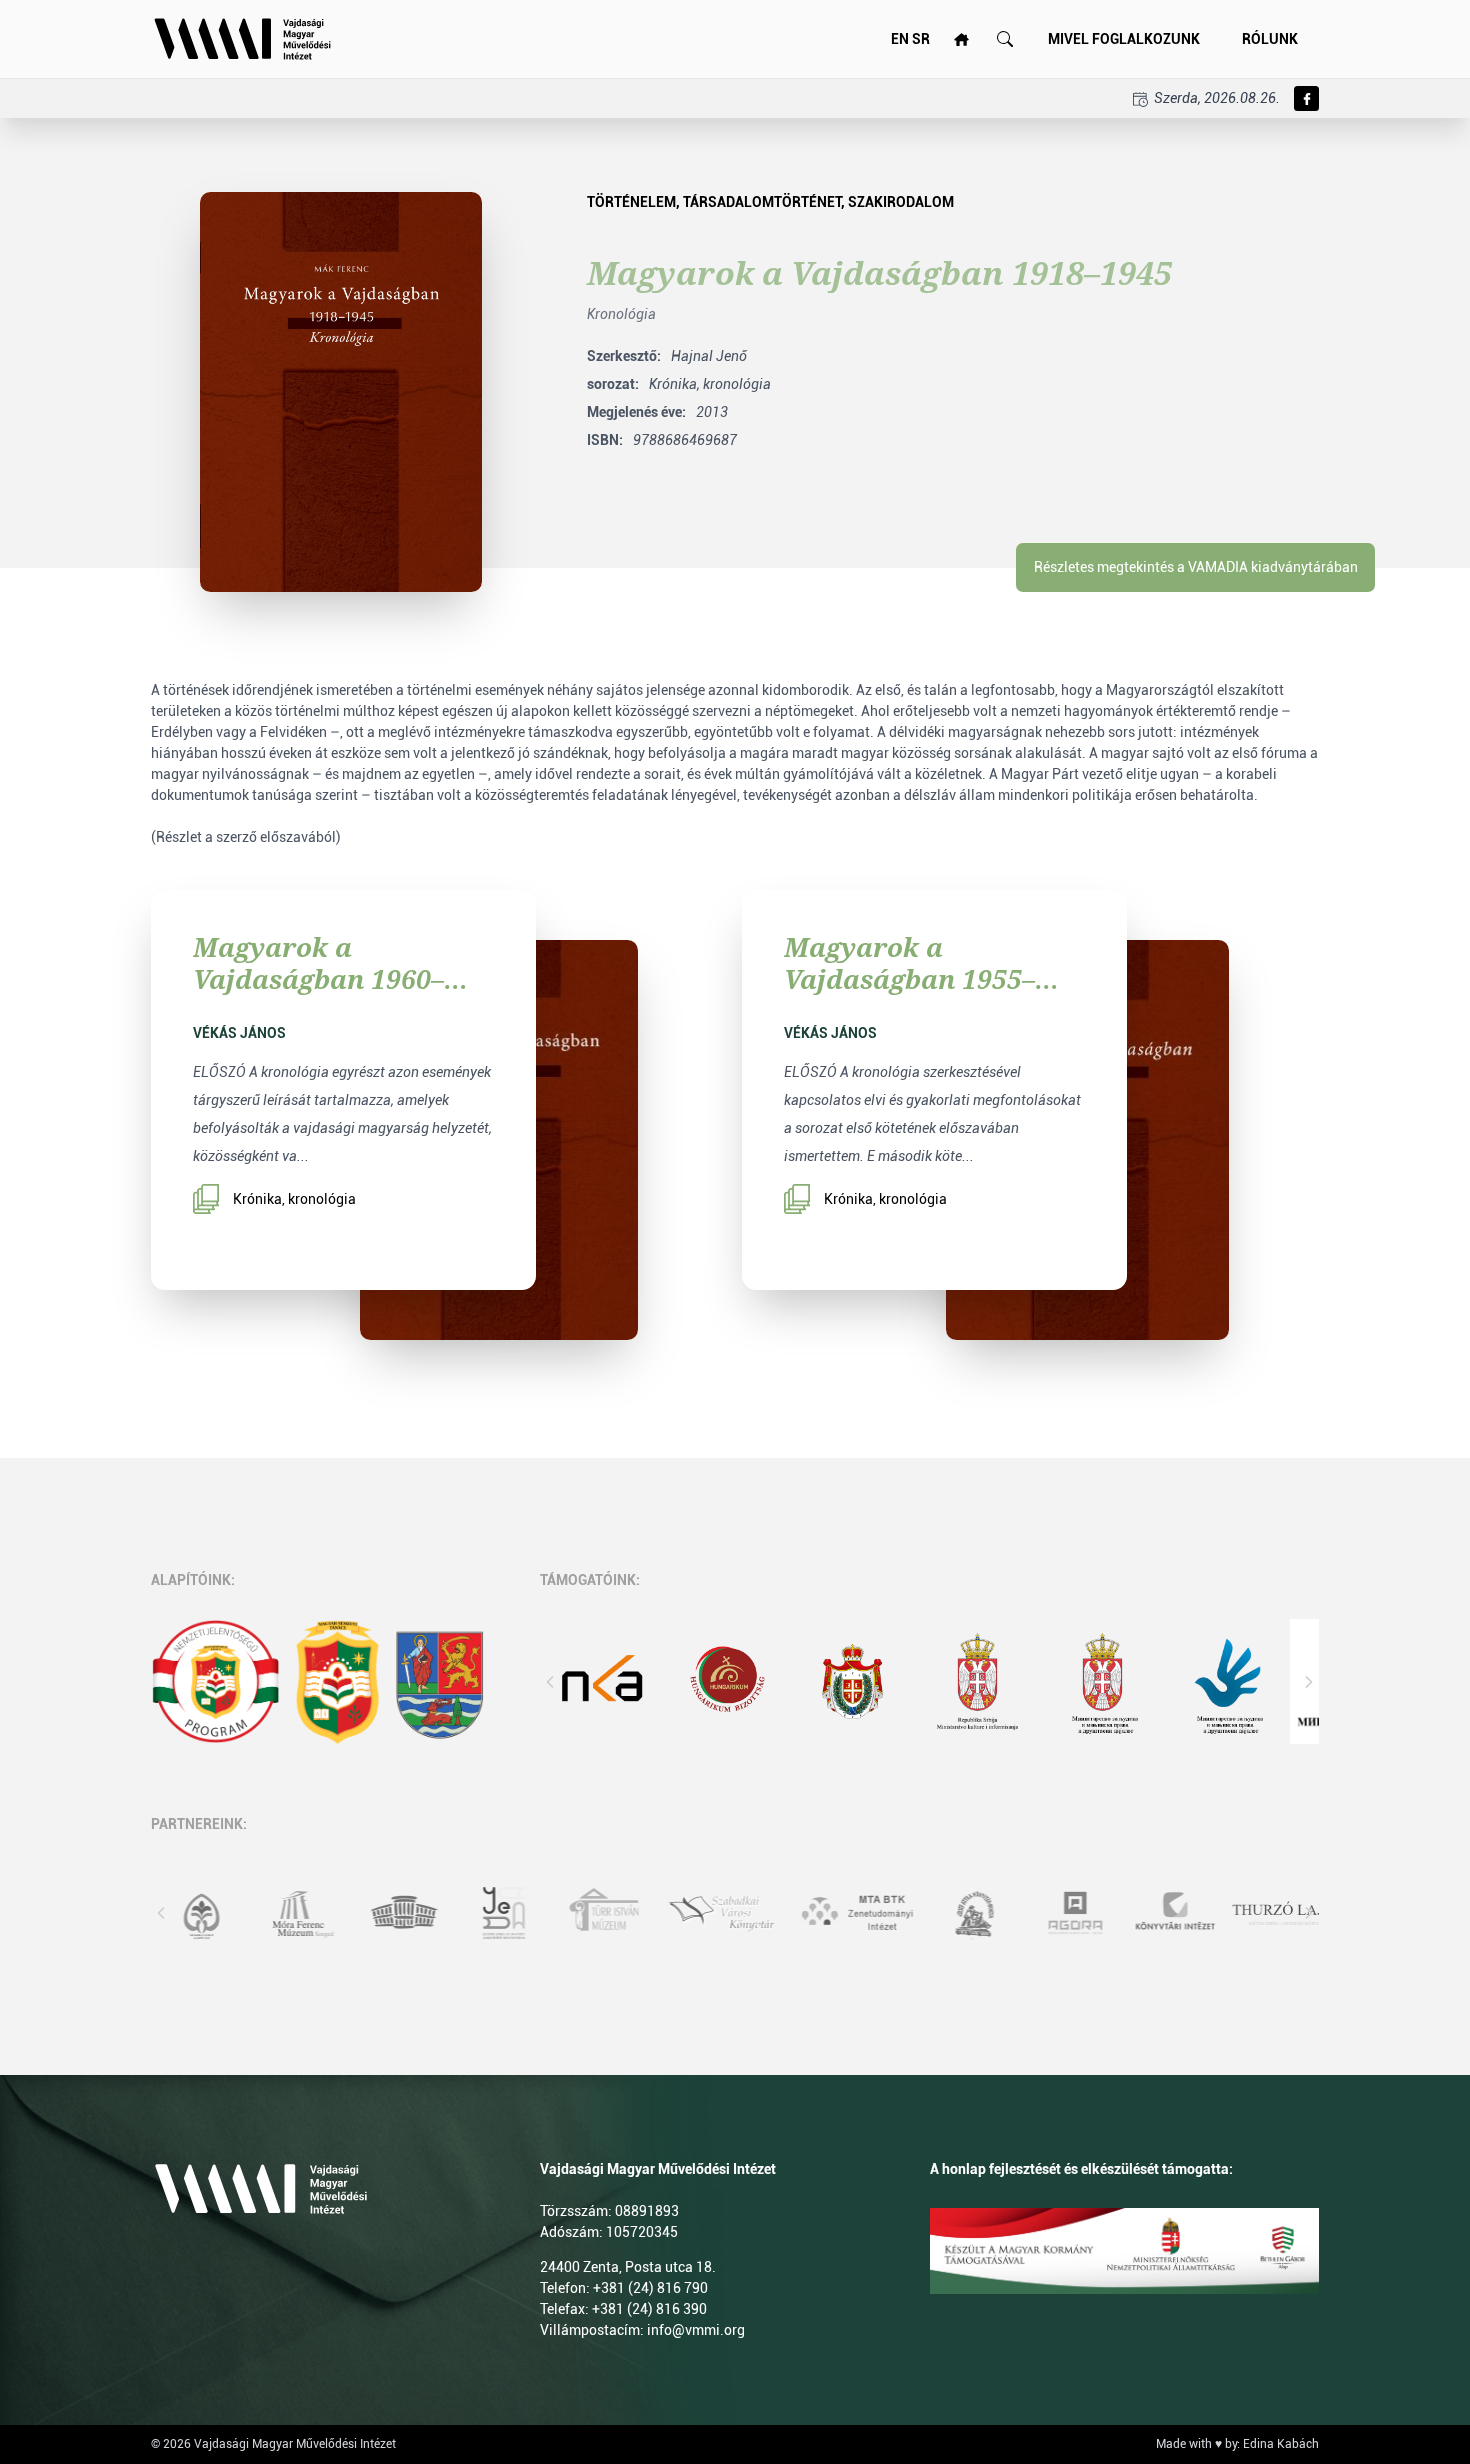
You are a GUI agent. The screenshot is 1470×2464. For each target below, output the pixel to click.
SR (921, 39)
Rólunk (1270, 39)
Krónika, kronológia (294, 1199)
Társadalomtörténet (762, 202)
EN (900, 39)
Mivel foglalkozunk (1124, 39)
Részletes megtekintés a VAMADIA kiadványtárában (1196, 567)
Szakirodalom (901, 202)
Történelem (631, 202)
